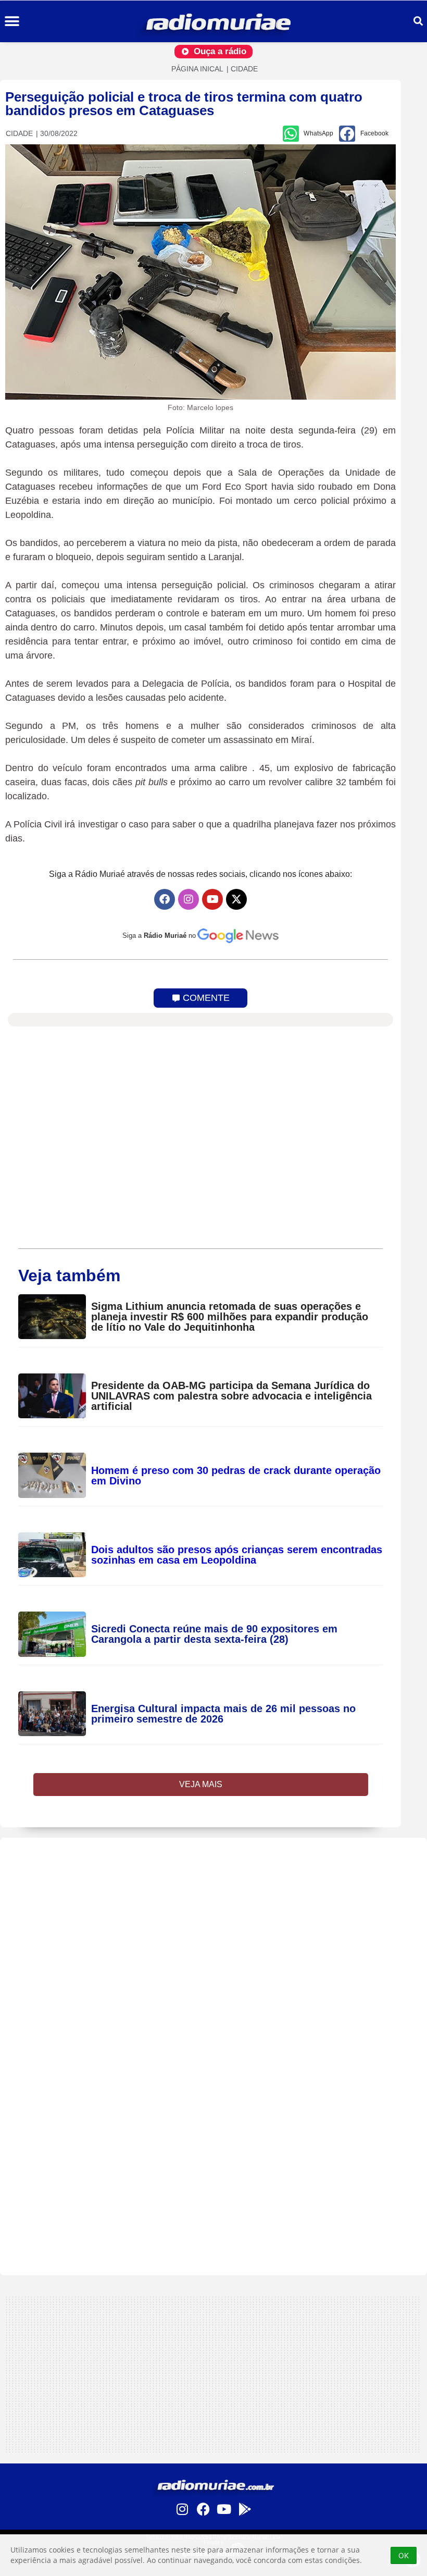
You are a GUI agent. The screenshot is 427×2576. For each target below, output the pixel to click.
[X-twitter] (236, 899)
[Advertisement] (213, 1911)
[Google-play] (245, 2509)
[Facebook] (165, 899)
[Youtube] (212, 899)
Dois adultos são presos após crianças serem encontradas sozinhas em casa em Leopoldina (237, 1555)
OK (404, 2555)
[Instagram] (189, 899)
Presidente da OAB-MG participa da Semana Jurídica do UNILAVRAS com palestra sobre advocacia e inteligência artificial (231, 1396)
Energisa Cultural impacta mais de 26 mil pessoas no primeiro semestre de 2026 (223, 1714)
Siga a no (159, 936)
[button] (12, 22)
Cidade (244, 69)
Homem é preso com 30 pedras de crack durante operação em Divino (236, 1476)
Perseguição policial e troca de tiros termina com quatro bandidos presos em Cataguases (184, 104)
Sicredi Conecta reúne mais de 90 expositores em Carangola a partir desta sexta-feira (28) (214, 1634)
